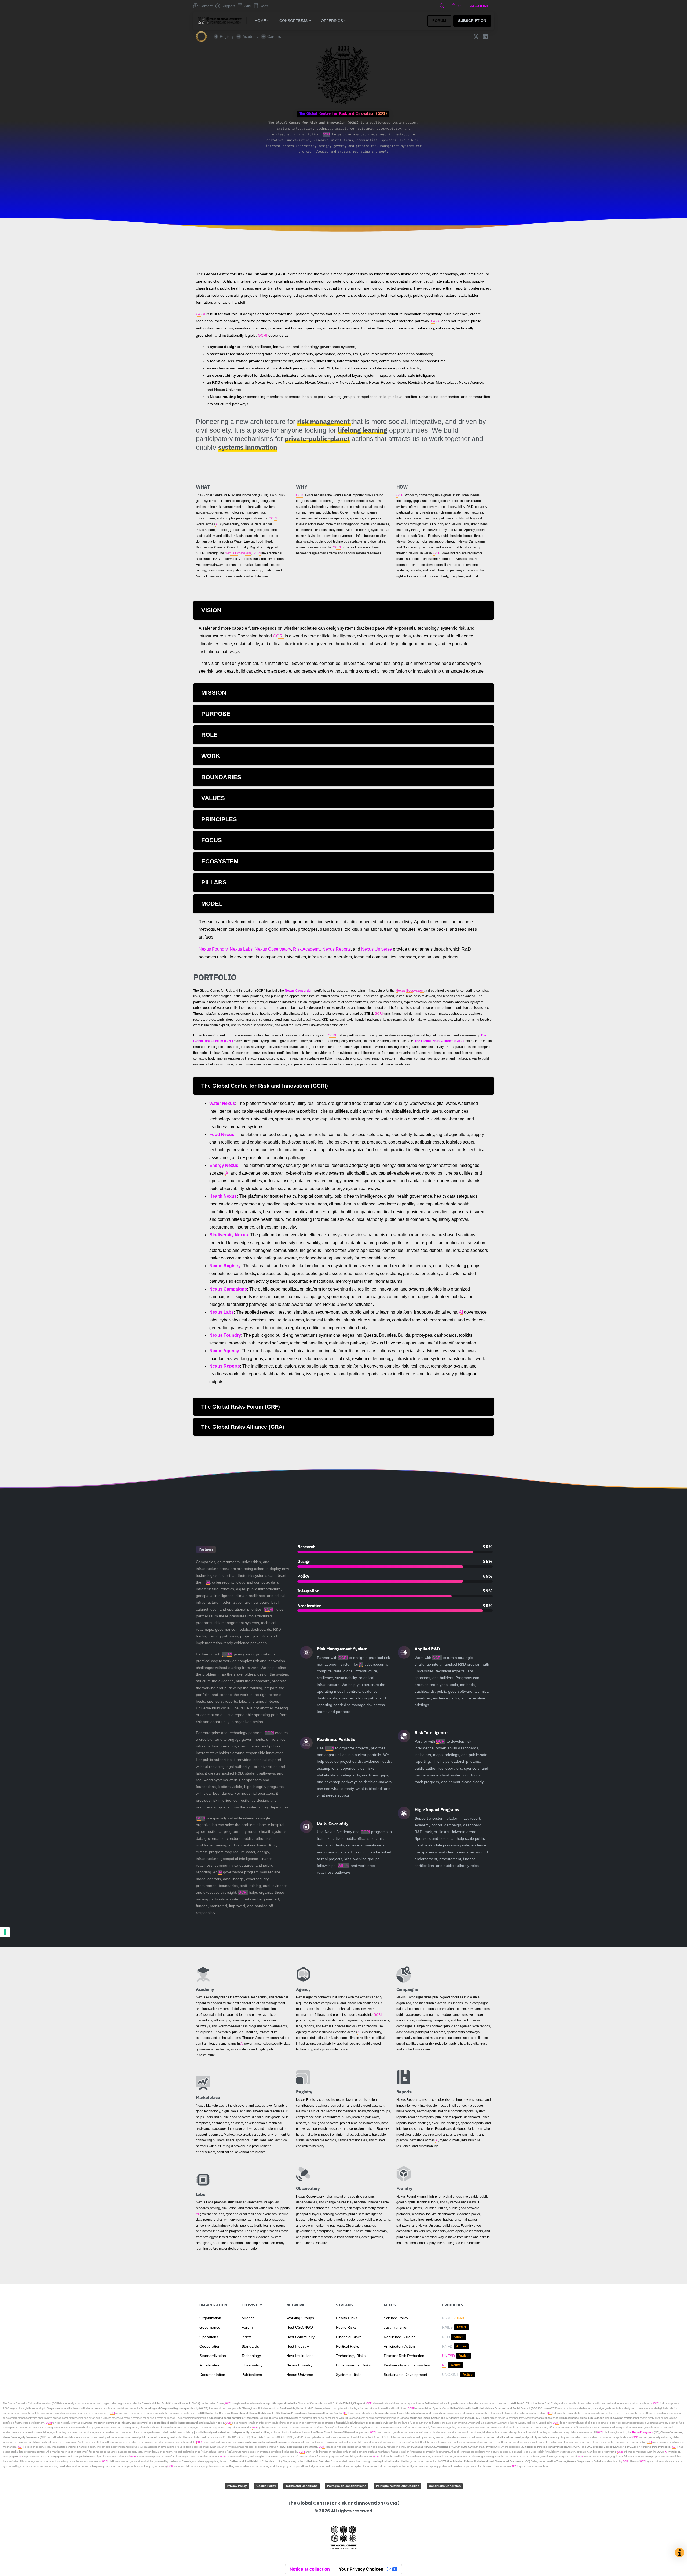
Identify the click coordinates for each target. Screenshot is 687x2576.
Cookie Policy (266, 2486)
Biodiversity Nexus (229, 1235)
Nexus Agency (224, 1351)
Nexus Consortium (299, 991)
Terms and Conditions (302, 2486)
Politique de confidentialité (347, 2486)
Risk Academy (307, 949)
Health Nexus (223, 1196)
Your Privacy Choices (361, 2569)
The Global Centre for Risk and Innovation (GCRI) (31, 2403)
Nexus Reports (337, 949)
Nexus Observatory (273, 949)
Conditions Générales (445, 2486)
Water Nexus (222, 1103)
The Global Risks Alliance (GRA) (439, 1041)
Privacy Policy (237, 2486)
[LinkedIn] (485, 36)
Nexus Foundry (213, 949)
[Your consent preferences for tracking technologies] (5, 1932)
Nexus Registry (225, 1266)
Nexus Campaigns (228, 1289)
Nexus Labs (241, 949)
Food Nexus (222, 1135)
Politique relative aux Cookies (398, 2486)
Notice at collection (310, 2569)
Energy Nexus (224, 1165)
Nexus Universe (377, 949)
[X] (476, 36)
